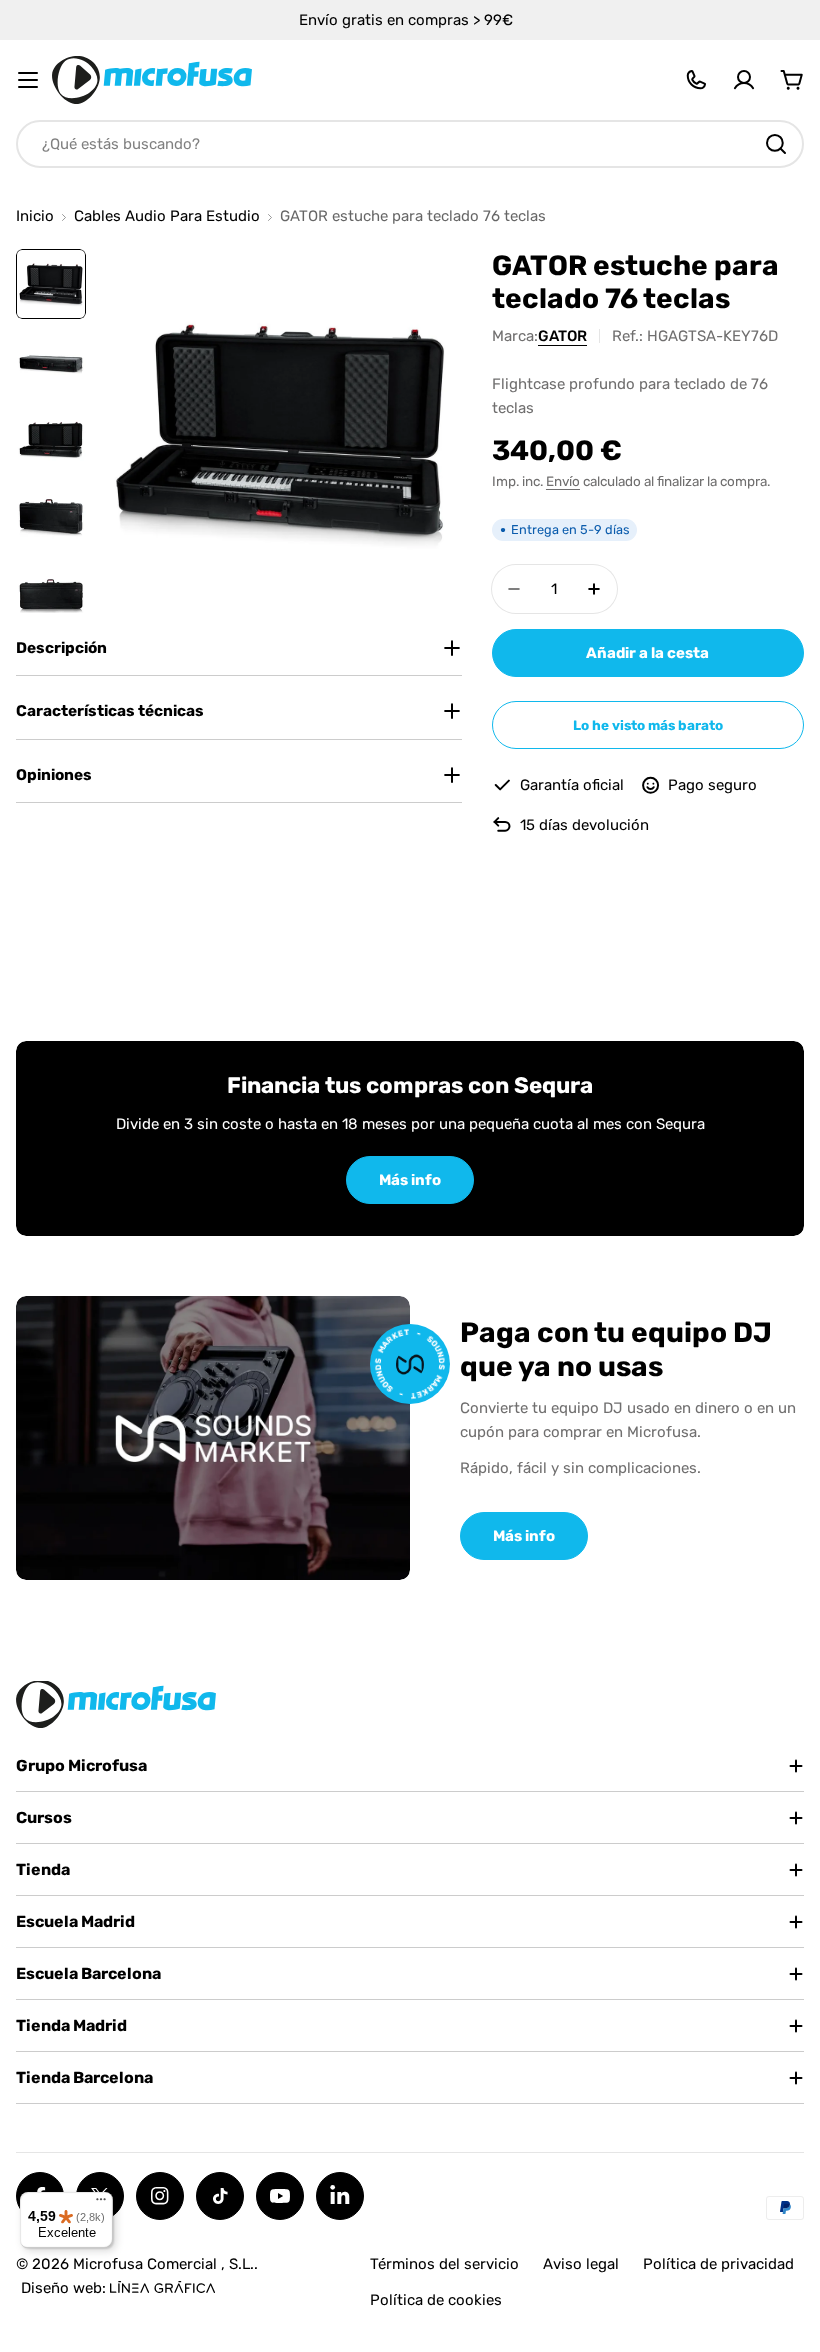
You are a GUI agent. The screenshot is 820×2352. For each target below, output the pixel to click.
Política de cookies (436, 2300)
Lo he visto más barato (648, 725)
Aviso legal (581, 2264)
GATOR (562, 336)
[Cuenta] (744, 80)
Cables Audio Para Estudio (167, 216)
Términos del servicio (444, 2264)
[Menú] (101, 2204)
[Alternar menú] (28, 80)
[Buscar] (776, 144)
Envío (563, 481)
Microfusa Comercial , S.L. (163, 2264)
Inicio (35, 216)
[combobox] (410, 144)
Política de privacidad (718, 2264)
